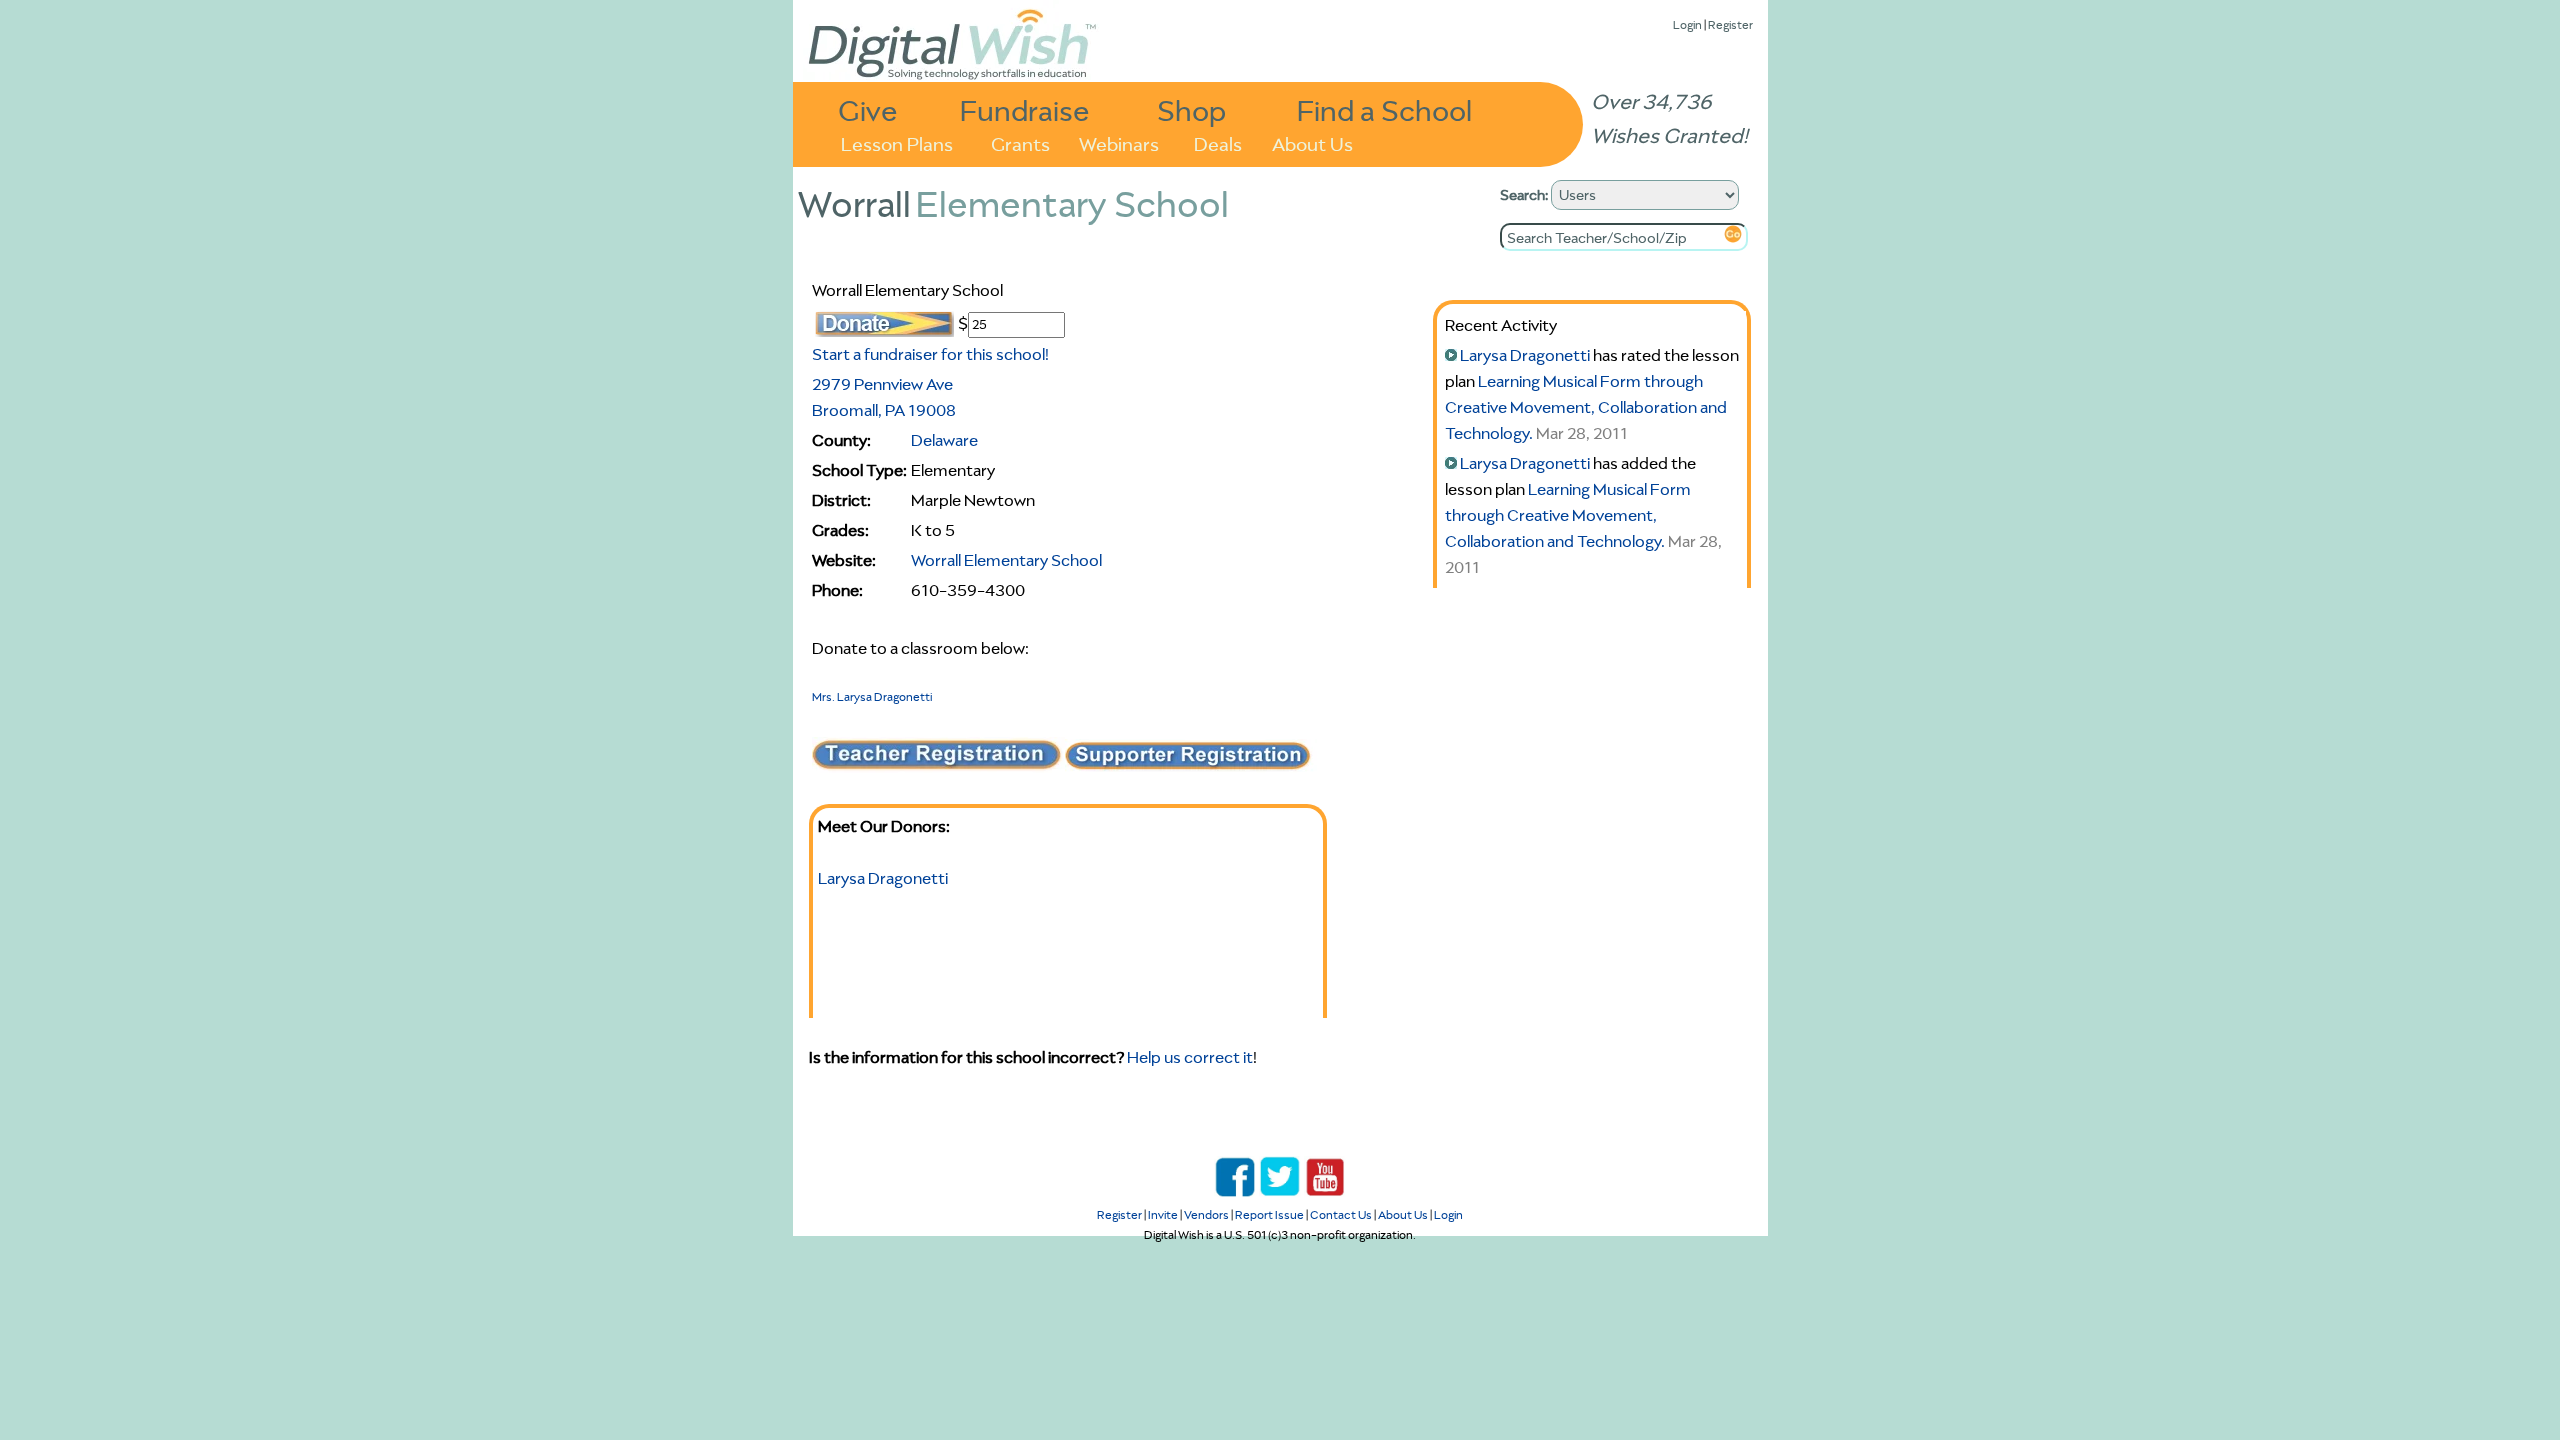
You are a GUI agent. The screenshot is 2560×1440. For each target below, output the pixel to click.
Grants (1020, 142)
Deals (1218, 142)
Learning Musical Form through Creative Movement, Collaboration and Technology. (1586, 407)
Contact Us (1341, 1214)
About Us (1312, 142)
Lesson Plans (897, 142)
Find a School (1384, 109)
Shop (1191, 109)
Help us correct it (1190, 1057)
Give (868, 109)
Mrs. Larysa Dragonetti (872, 696)
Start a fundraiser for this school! (930, 354)
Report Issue (1269, 1214)
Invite (1163, 1214)
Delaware (944, 440)
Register (1730, 24)
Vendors (1206, 1214)
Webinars (1119, 142)
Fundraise (1025, 109)
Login (1687, 24)
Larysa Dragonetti (883, 878)
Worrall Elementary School (1006, 560)
